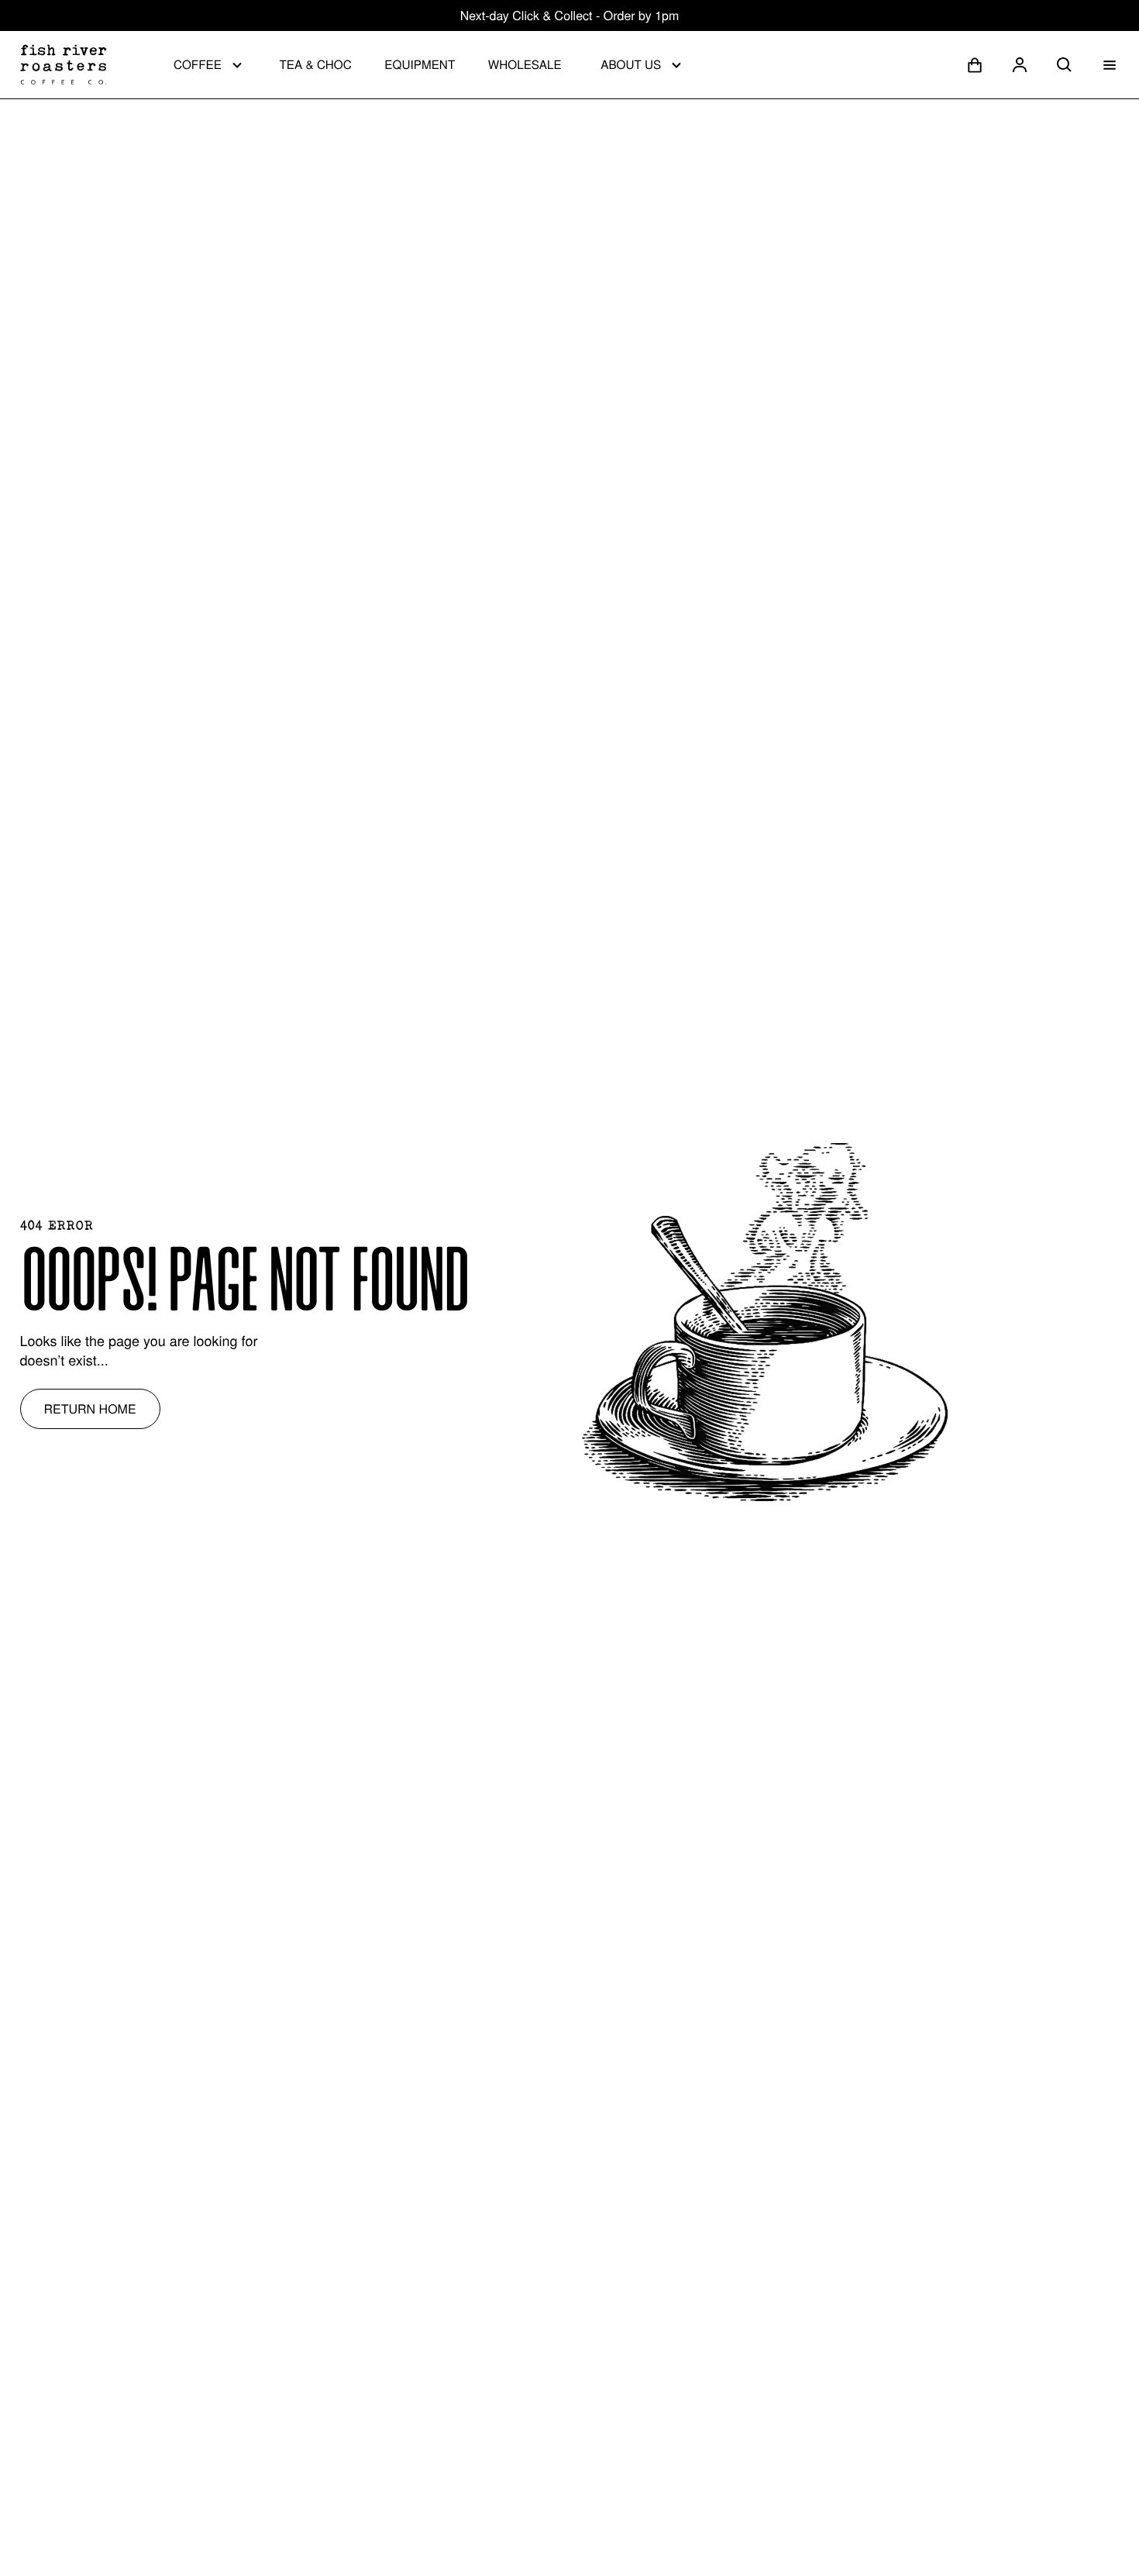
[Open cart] (975, 65)
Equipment (420, 64)
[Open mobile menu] (1110, 65)
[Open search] (1065, 65)
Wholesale (525, 64)
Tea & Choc (315, 64)
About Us (631, 64)
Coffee (198, 64)
